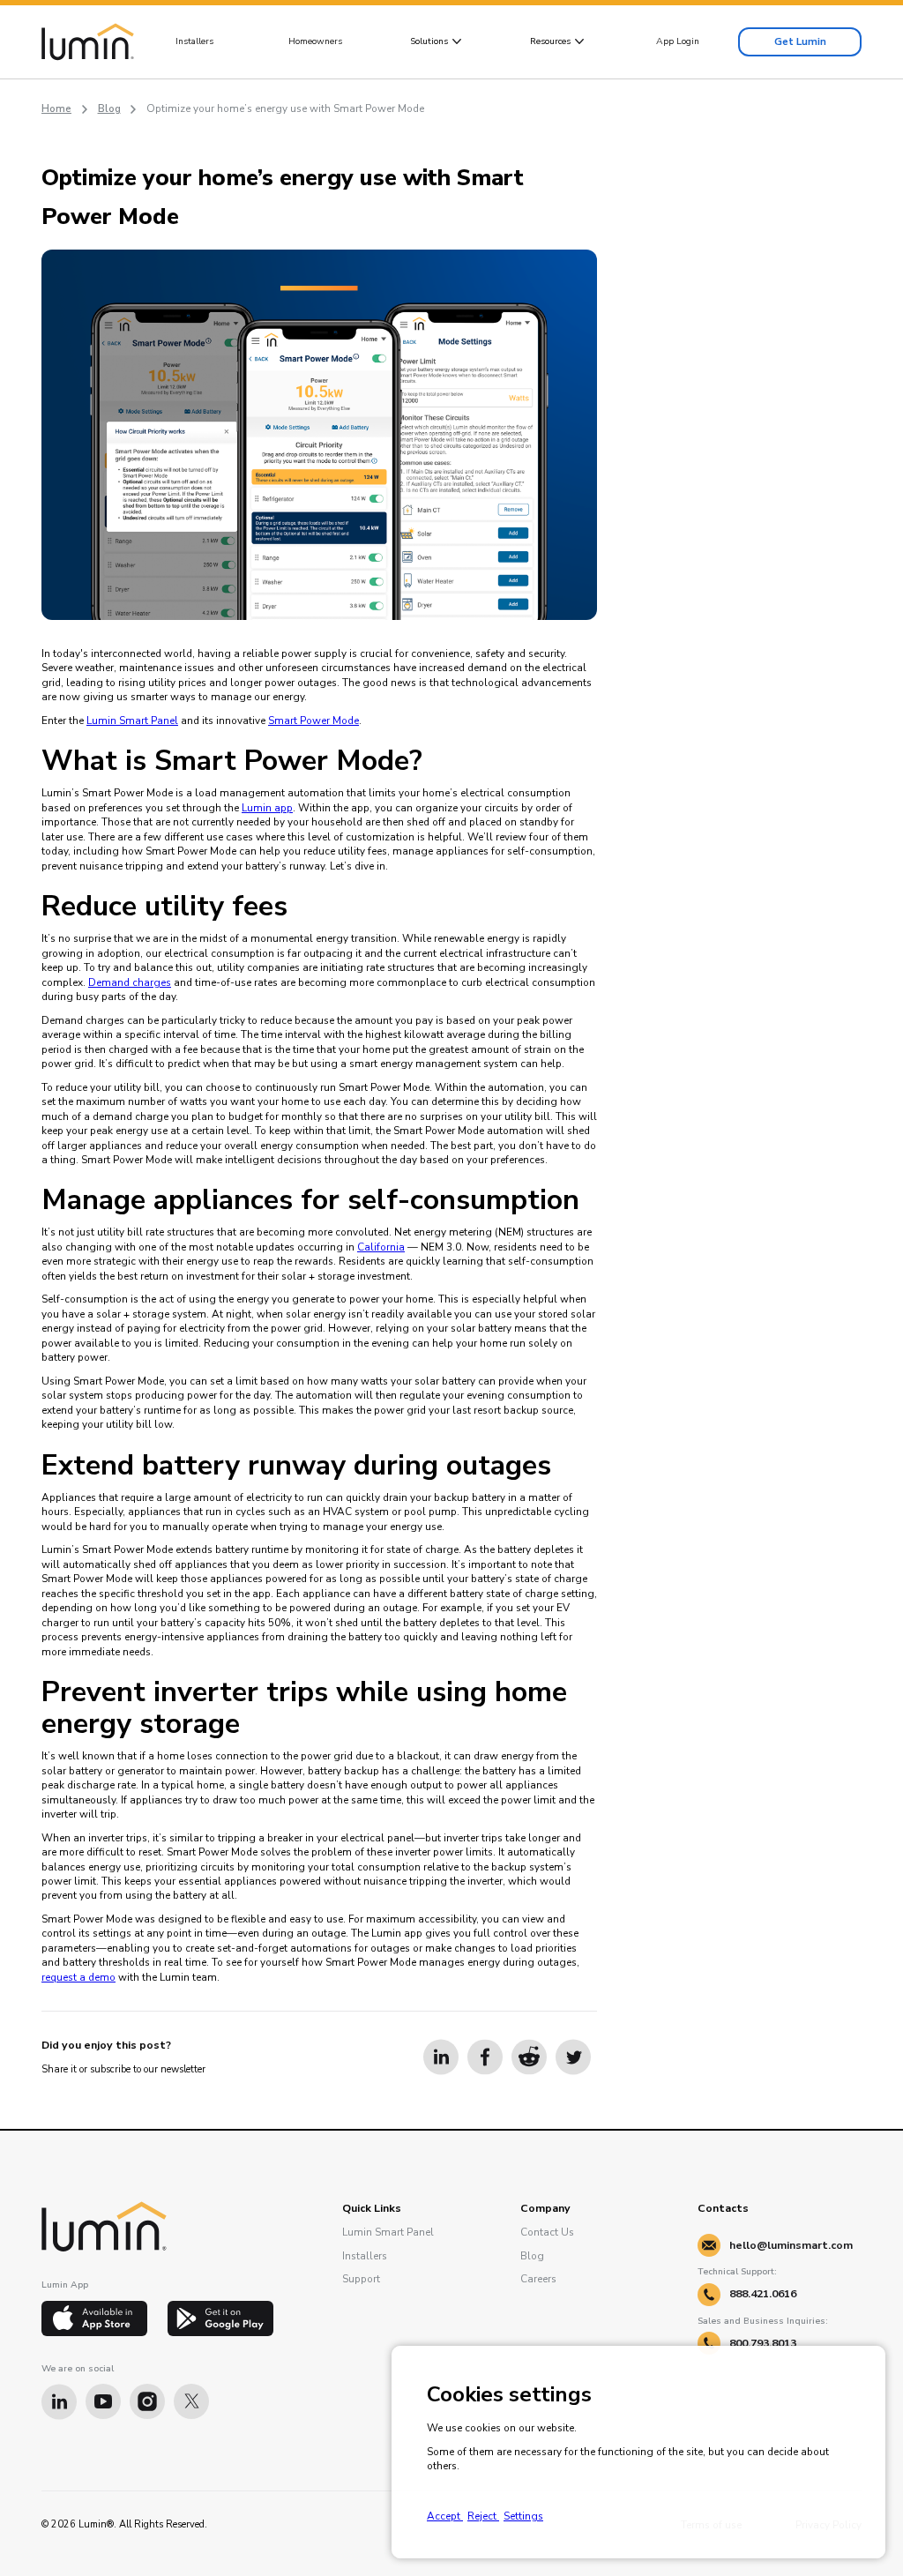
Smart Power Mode (313, 721)
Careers (538, 2279)
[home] (88, 42)
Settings (523, 2516)
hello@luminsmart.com (791, 2245)
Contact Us (547, 2232)
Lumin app (267, 808)
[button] (436, 41)
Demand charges (130, 982)
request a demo (78, 1977)
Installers (194, 41)
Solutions (429, 41)
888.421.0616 (763, 2294)
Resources (550, 41)
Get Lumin (800, 41)
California (381, 1247)
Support (361, 2279)
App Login (678, 41)
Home (56, 108)
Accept (445, 2516)
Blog (109, 108)
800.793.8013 (763, 2343)
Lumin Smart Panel (132, 721)
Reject (483, 2516)
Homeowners (315, 41)
